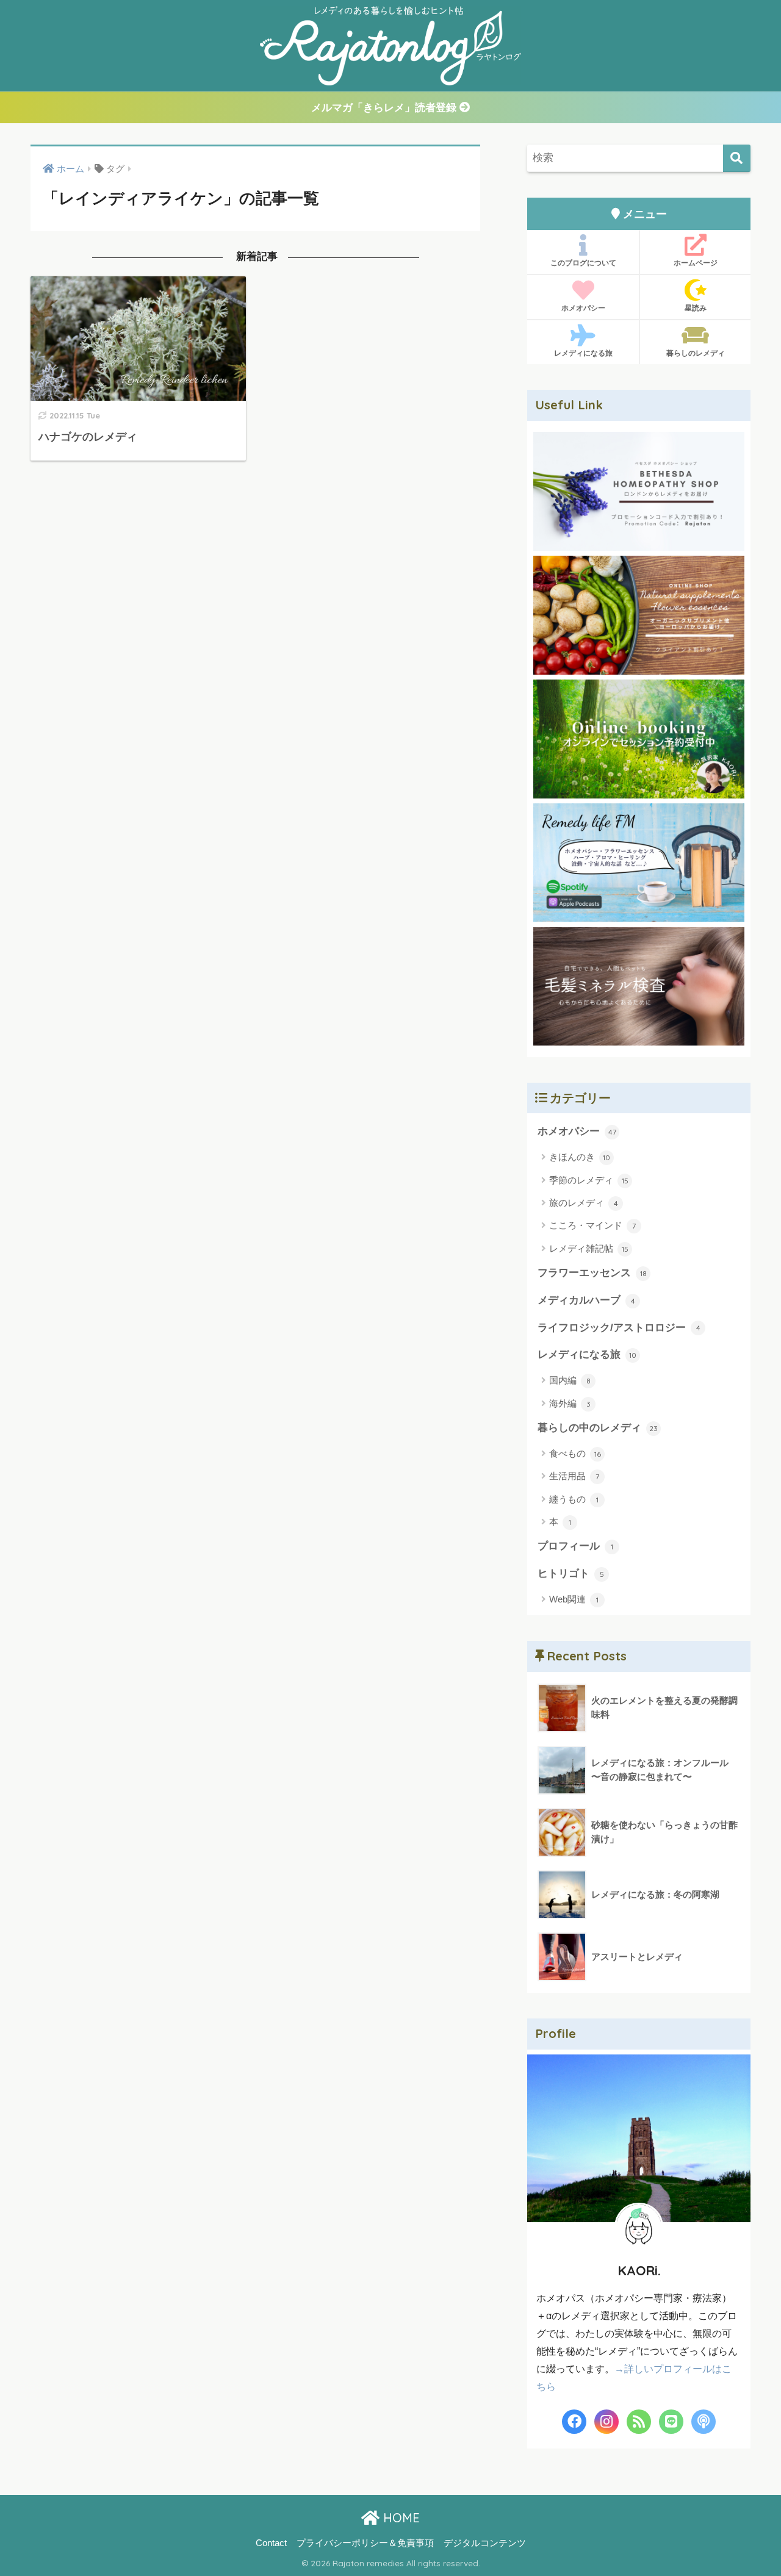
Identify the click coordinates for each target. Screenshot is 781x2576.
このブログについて (583, 263)
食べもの (575, 1453)
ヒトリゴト (571, 1573)
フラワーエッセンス (592, 1273)
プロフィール (575, 1546)
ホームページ (696, 263)
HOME (400, 2518)
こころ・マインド (592, 1225)
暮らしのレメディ (696, 353)
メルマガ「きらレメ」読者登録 (385, 108)
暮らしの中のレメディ (598, 1428)
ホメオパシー (583, 308)
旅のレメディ (584, 1203)
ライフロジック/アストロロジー (619, 1328)
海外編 (570, 1403)
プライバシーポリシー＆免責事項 (365, 2543)
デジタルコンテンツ (485, 2543)
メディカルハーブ (586, 1300)
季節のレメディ (589, 1180)
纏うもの (574, 1499)
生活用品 (574, 1476)
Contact (271, 2543)
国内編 (570, 1380)
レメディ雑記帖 (589, 1248)
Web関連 (574, 1599)
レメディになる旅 (583, 353)
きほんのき (580, 1157)
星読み (696, 308)
